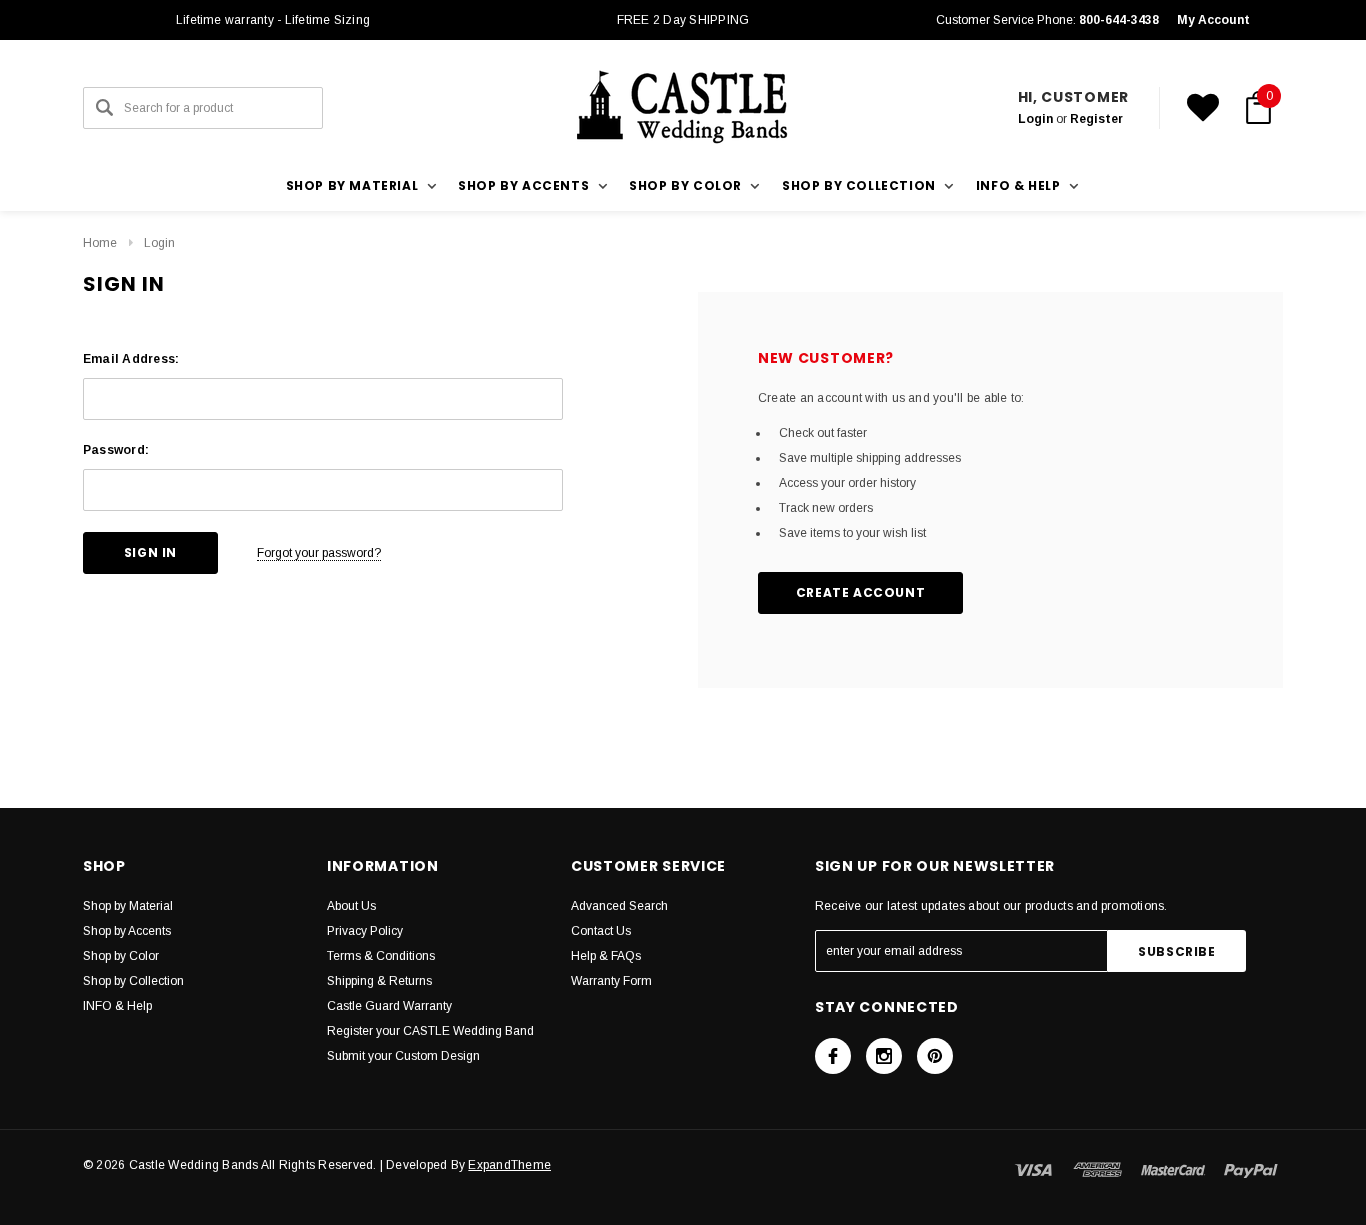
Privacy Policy (365, 931)
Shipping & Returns (379, 981)
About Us (351, 906)
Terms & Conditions (381, 956)
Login (1035, 119)
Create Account (860, 592)
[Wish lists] (1203, 108)
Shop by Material (128, 906)
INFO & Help (117, 1006)
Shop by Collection (133, 981)
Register (1096, 119)
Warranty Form (611, 981)
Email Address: (131, 359)
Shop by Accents (127, 931)
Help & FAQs (606, 956)
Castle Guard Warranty (389, 1006)
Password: (116, 450)
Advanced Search (619, 906)
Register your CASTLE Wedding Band (430, 1031)
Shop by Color (121, 956)
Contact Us (601, 931)
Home (100, 243)
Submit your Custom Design (403, 1056)
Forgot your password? (319, 553)
